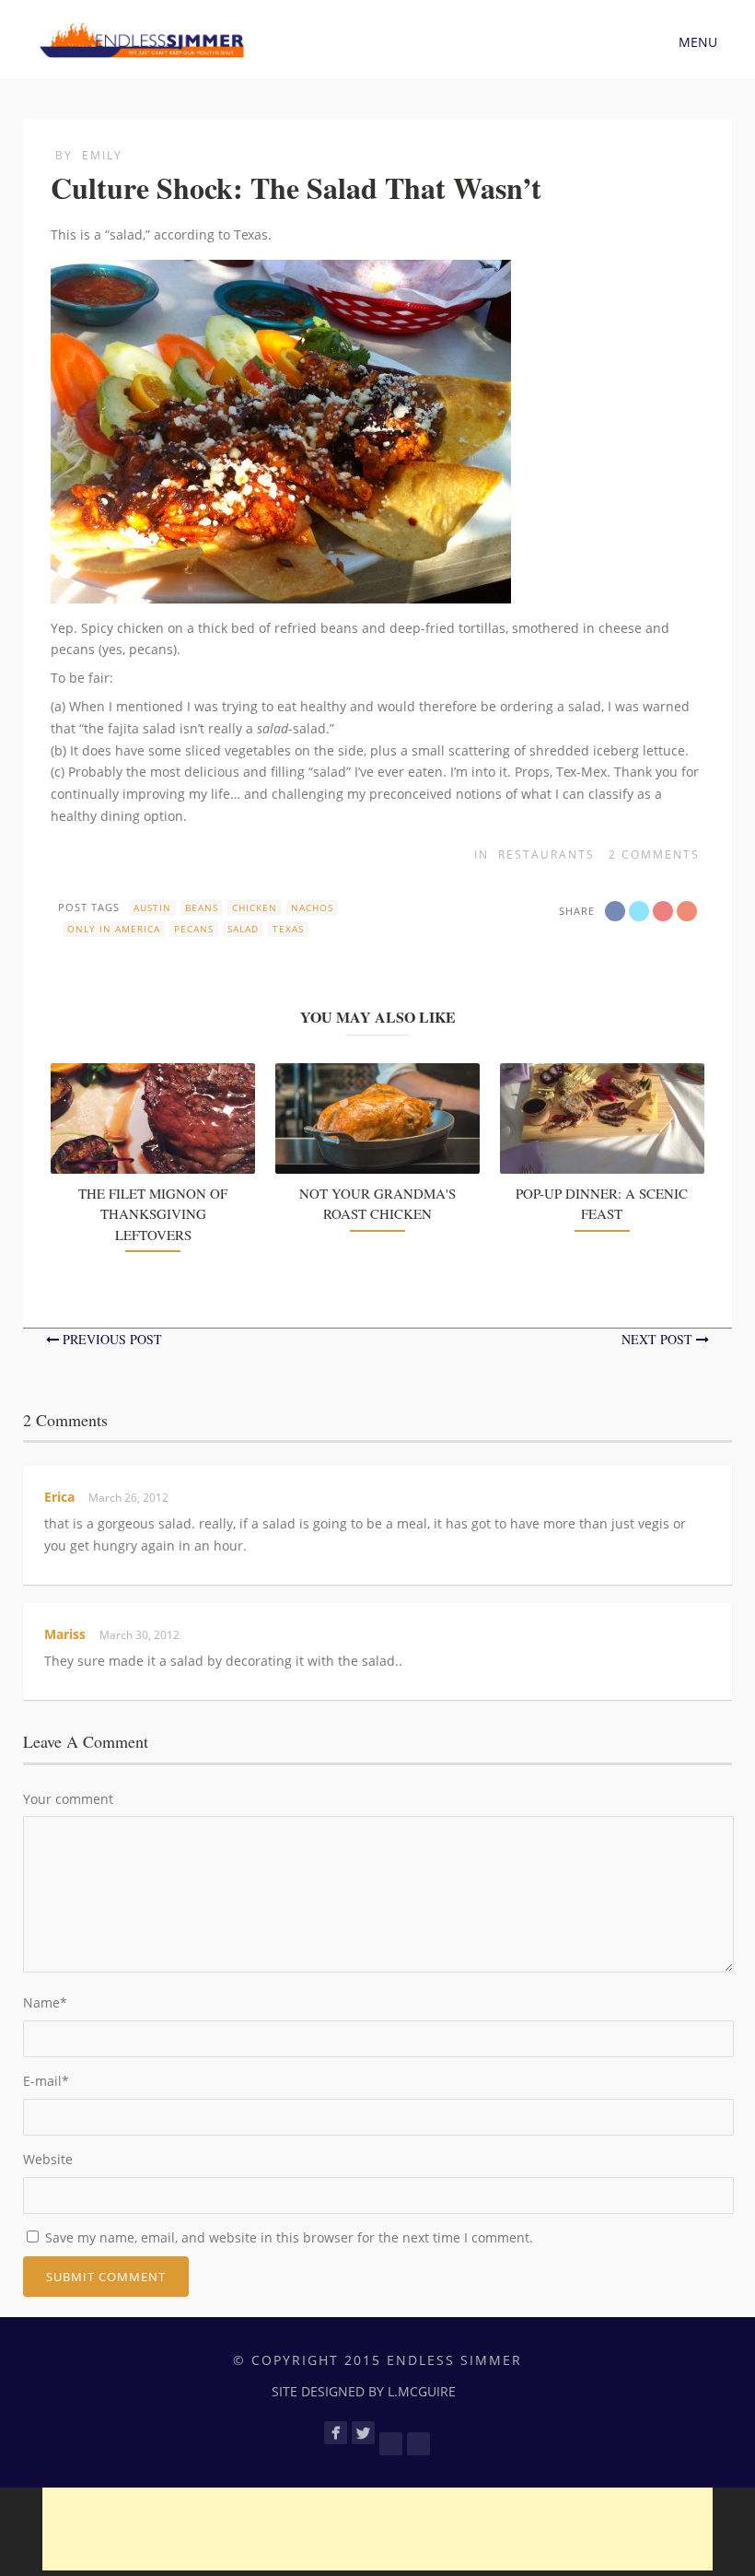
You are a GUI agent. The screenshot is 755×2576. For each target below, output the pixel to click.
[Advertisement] (377, 2529)
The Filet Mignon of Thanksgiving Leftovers (153, 1214)
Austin (152, 907)
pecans (194, 929)
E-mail (46, 2081)
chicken (255, 907)
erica (59, 1497)
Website (48, 2159)
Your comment (68, 1799)
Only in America (114, 929)
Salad (243, 929)
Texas (288, 929)
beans (202, 907)
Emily (102, 155)
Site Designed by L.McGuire (364, 2391)
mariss (65, 1634)
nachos (312, 907)
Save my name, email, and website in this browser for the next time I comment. (289, 2237)
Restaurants (546, 855)
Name (45, 2002)
